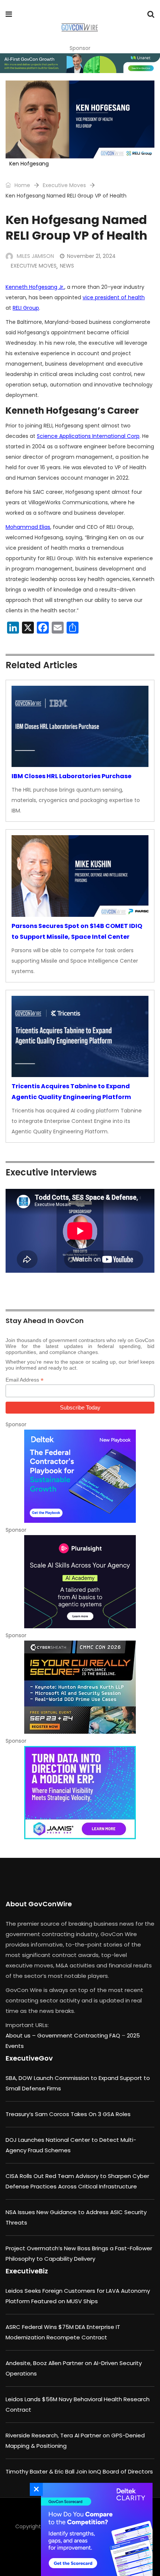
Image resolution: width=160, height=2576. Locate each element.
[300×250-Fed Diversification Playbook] (80, 1476)
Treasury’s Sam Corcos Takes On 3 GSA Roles (68, 2114)
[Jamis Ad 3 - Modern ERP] (80, 1793)
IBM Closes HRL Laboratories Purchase (71, 776)
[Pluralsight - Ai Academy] (80, 1582)
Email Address (25, 1380)
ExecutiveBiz (27, 2271)
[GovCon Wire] (79, 28)
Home (22, 185)
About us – (21, 2035)
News (67, 266)
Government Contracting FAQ (79, 2035)
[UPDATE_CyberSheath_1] (80, 1687)
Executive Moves (64, 185)
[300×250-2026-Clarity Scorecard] (95, 2529)
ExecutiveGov (29, 2058)
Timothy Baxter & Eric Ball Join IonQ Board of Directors (79, 2471)
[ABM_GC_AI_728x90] (80, 63)
